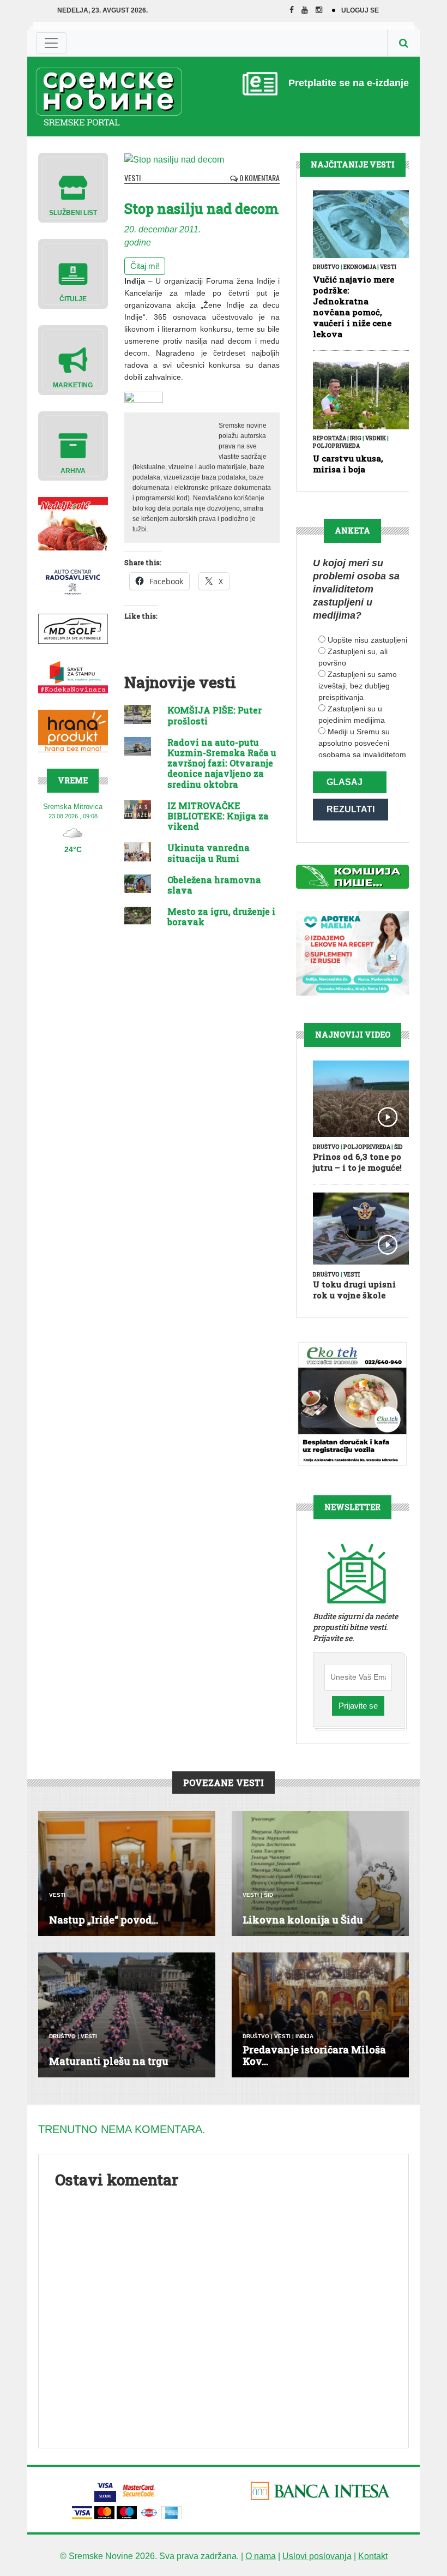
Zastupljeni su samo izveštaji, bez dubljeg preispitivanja (358, 686)
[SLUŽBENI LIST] (73, 187)
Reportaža (330, 438)
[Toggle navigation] (51, 43)
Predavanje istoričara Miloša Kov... (314, 2056)
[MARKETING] (73, 359)
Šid (398, 1147)
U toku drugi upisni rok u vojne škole (354, 1290)
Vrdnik (376, 438)
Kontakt (373, 2556)
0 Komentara (259, 178)
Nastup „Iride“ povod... (104, 1920)
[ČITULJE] (73, 273)
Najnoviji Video (353, 1035)
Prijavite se (358, 1706)
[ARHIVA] (73, 445)
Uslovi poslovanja (317, 2556)
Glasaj (345, 782)
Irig (356, 438)
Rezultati (351, 809)
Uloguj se (360, 10)
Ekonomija (360, 267)
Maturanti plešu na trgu (109, 2061)
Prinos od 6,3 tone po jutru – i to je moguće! (357, 1162)
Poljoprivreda (336, 446)
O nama (261, 2556)
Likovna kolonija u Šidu (303, 1920)
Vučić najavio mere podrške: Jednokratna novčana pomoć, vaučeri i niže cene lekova (354, 307)
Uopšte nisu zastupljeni (367, 640)
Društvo (326, 267)
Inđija (304, 2036)
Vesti (132, 178)
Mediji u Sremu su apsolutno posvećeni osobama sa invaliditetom (362, 743)
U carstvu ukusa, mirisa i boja (348, 464)
